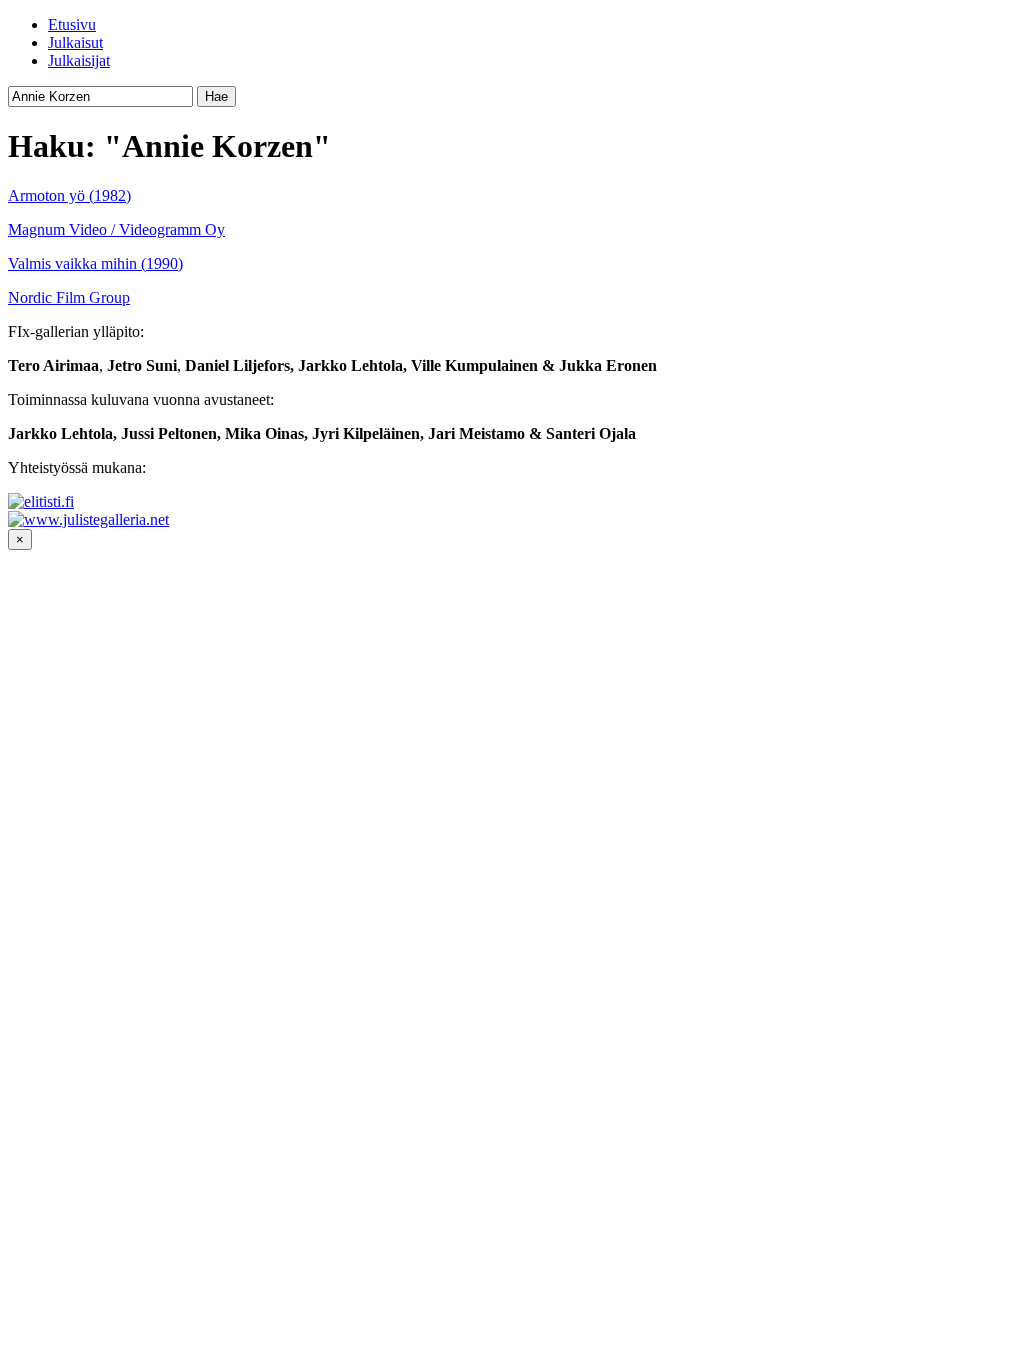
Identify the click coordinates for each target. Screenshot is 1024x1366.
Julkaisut (75, 42)
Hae (216, 96)
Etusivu (72, 24)
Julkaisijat (79, 60)
